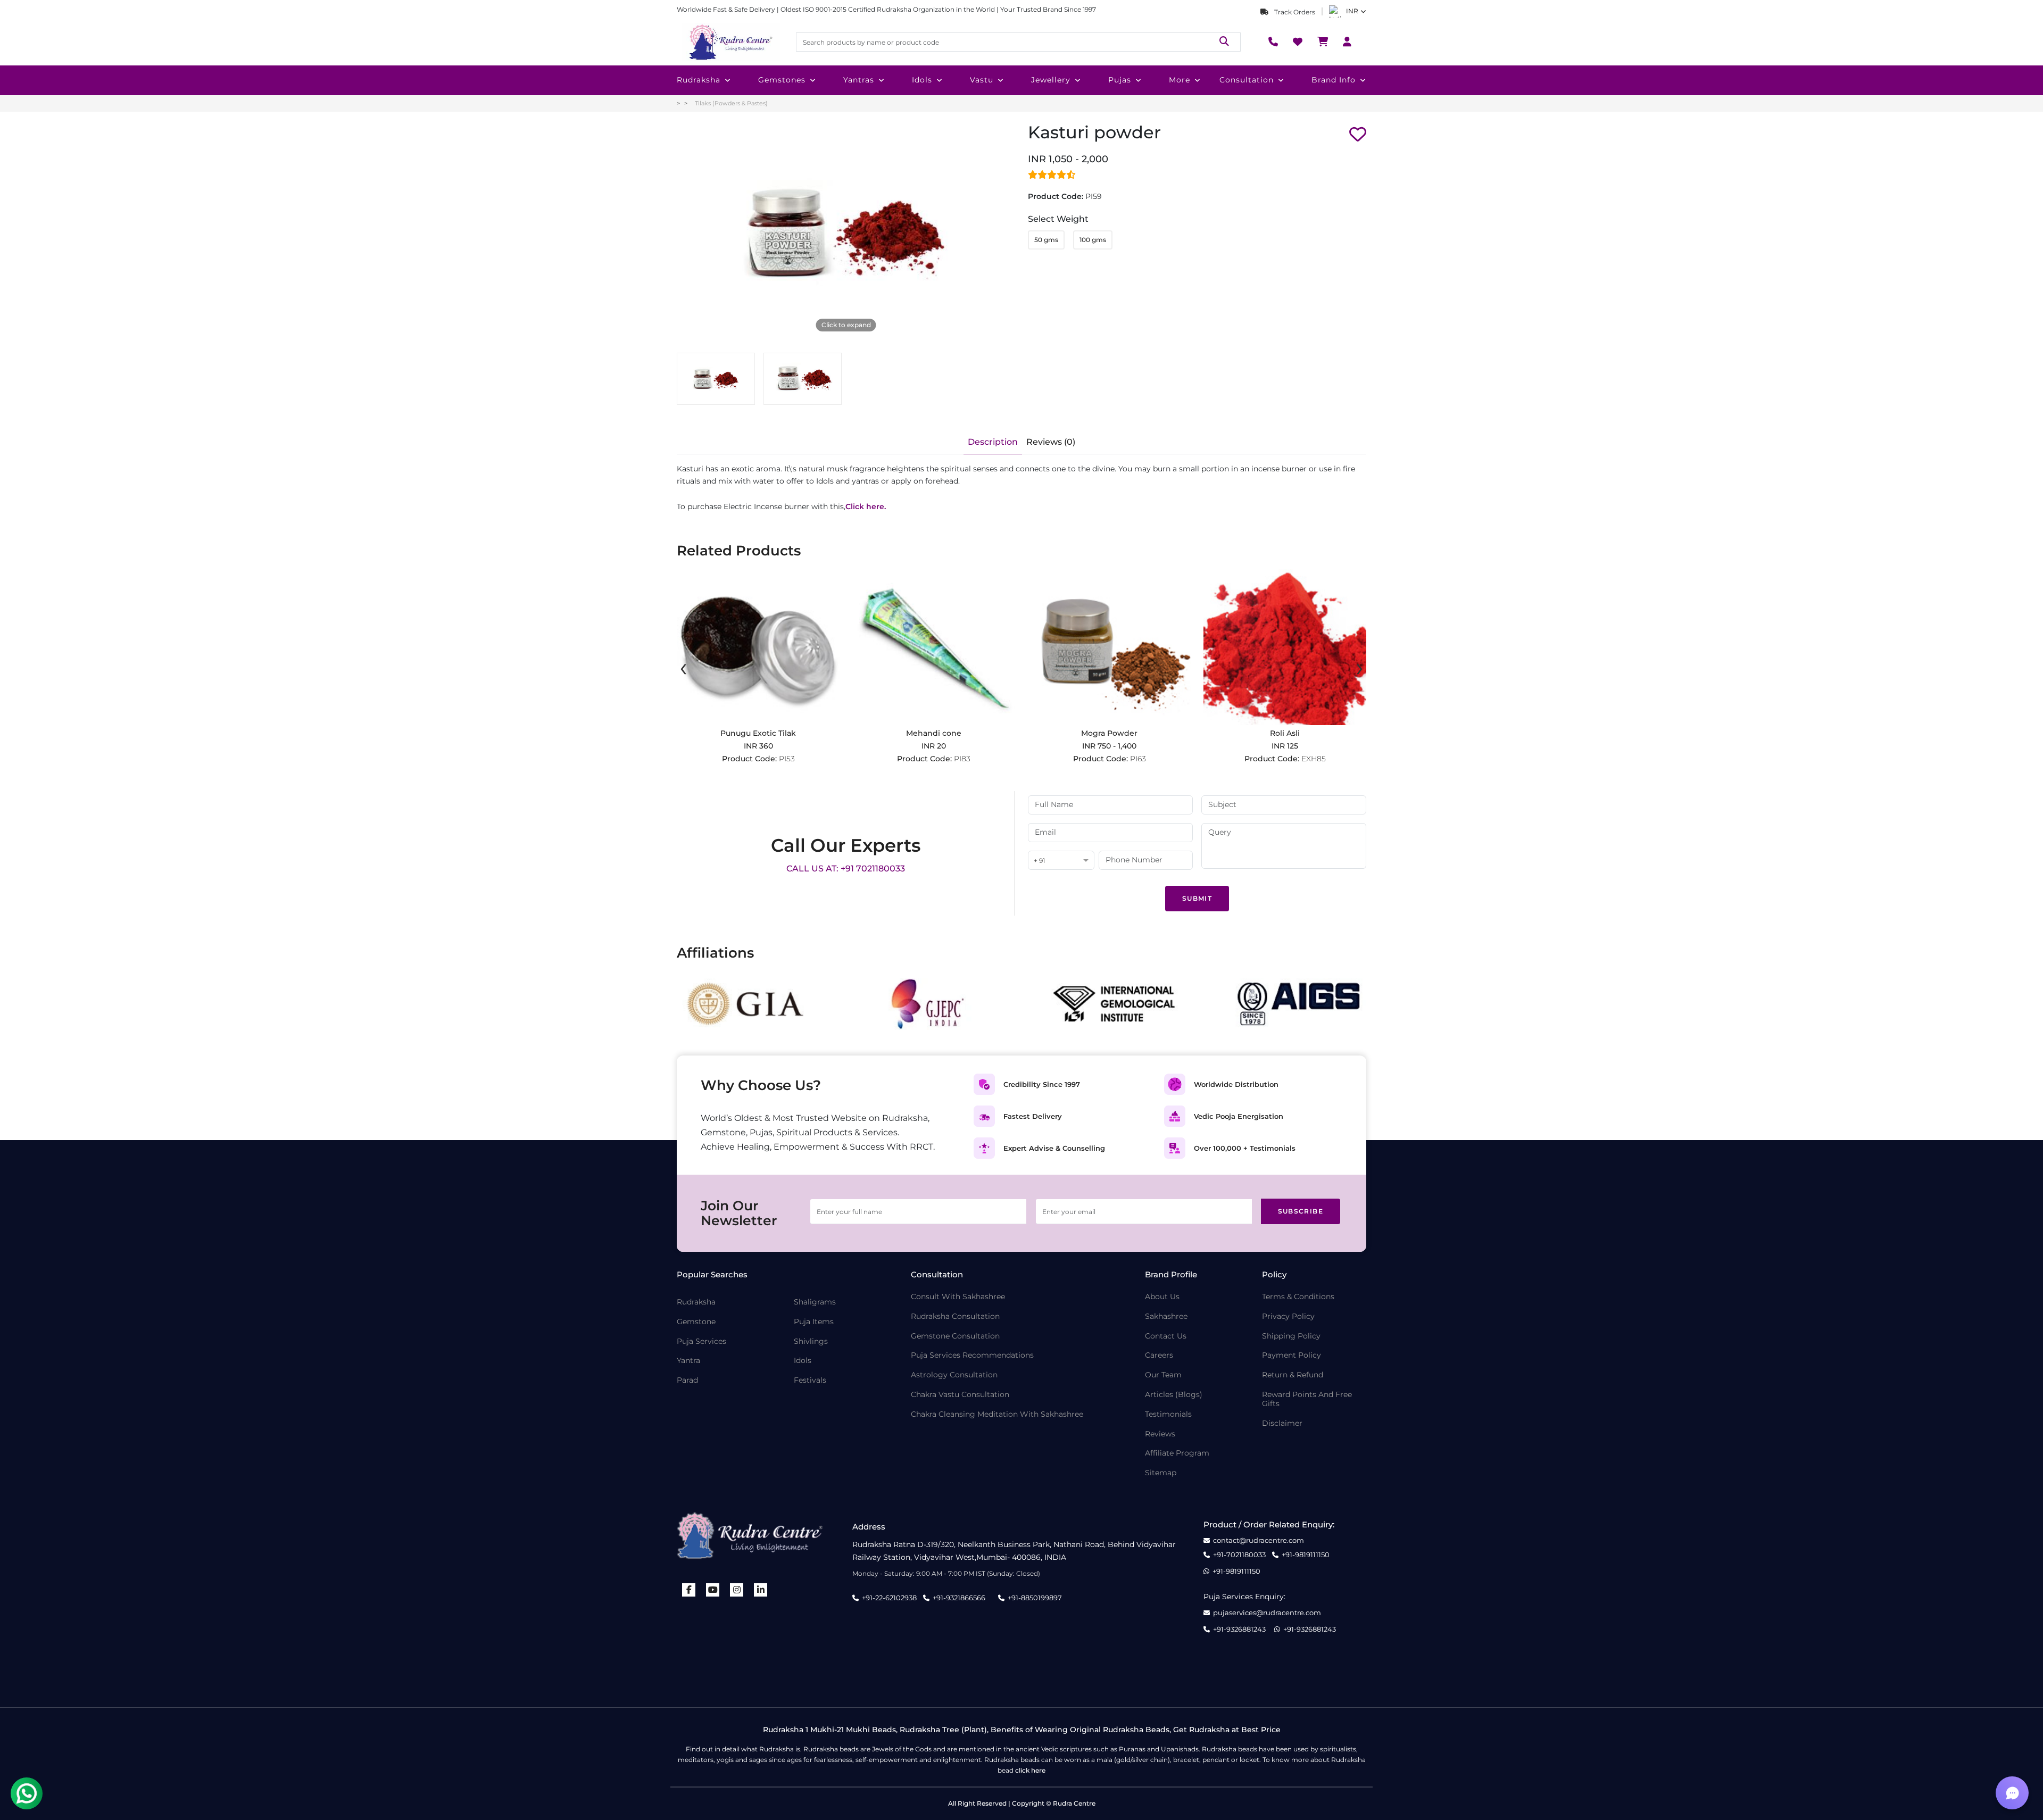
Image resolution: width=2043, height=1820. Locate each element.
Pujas (1120, 80)
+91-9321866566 (959, 1598)
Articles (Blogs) (1174, 1395)
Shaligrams (815, 1302)
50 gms (1046, 240)
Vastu (982, 80)
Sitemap (1161, 1473)
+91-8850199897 (1035, 1598)
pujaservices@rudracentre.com (1267, 1613)
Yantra (688, 1361)
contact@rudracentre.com (1259, 1540)
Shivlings (811, 1341)
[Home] (730, 42)
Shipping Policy (1291, 1336)
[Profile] (1347, 42)
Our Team (1163, 1375)
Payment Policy (1292, 1355)
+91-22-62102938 (889, 1598)
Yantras (859, 80)
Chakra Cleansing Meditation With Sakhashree (997, 1414)
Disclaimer (1282, 1423)
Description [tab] (993, 442)
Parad (687, 1380)
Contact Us (1166, 1336)
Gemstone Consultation (955, 1336)
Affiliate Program (1177, 1453)
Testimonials (1168, 1414)
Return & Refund (1293, 1375)
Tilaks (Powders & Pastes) (731, 103)
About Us (1162, 1297)
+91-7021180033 (1239, 1555)
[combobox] (1061, 861)
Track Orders (1294, 12)
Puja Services (701, 1341)
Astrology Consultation (954, 1375)
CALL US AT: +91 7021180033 (846, 869)
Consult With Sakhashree (958, 1297)
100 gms (1093, 240)
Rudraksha (699, 80)
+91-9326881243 (1239, 1629)
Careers (1159, 1355)
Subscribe (1301, 1211)
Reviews (1160, 1434)
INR (1352, 11)
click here (1030, 1770)
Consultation (1247, 80)
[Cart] (1323, 42)
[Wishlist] (1298, 42)
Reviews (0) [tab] (1051, 442)
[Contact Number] (1273, 42)
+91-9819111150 (1306, 1555)
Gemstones (782, 80)
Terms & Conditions (1298, 1297)
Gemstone (696, 1322)
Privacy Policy (1288, 1316)
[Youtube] (713, 1590)
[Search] (1224, 42)
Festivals (810, 1380)
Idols (922, 80)
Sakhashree (1166, 1316)
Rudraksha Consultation (955, 1316)
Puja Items (814, 1322)
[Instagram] (737, 1590)
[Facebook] (689, 1590)
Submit (1197, 898)
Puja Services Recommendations (972, 1355)
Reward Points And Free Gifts (1307, 1399)
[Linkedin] (761, 1590)
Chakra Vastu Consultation (960, 1395)
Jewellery (1051, 80)
